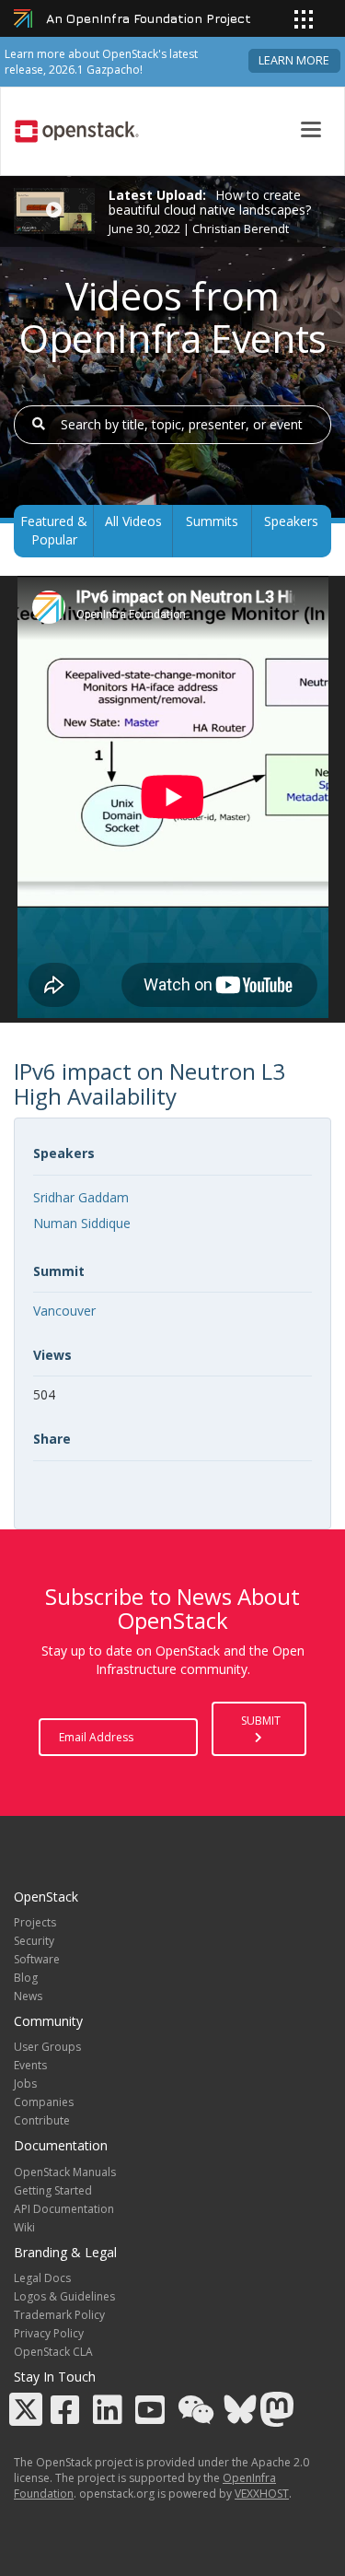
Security (34, 1941)
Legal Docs (42, 2278)
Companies (44, 2102)
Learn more (294, 60)
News (28, 1996)
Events (30, 2065)
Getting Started (53, 2190)
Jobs (25, 2084)
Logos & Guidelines (64, 2296)
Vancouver (64, 1311)
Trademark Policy (59, 2315)
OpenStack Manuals (65, 2172)
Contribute (42, 2120)
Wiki (24, 2227)
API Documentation (64, 2209)
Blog (26, 1978)
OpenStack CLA (53, 2352)
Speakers (291, 521)
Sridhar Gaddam (81, 1197)
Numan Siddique (82, 1223)
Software (37, 1959)
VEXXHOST (262, 2494)
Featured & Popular (54, 530)
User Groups (47, 2047)
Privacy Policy (49, 2333)
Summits (212, 521)
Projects (35, 1922)
